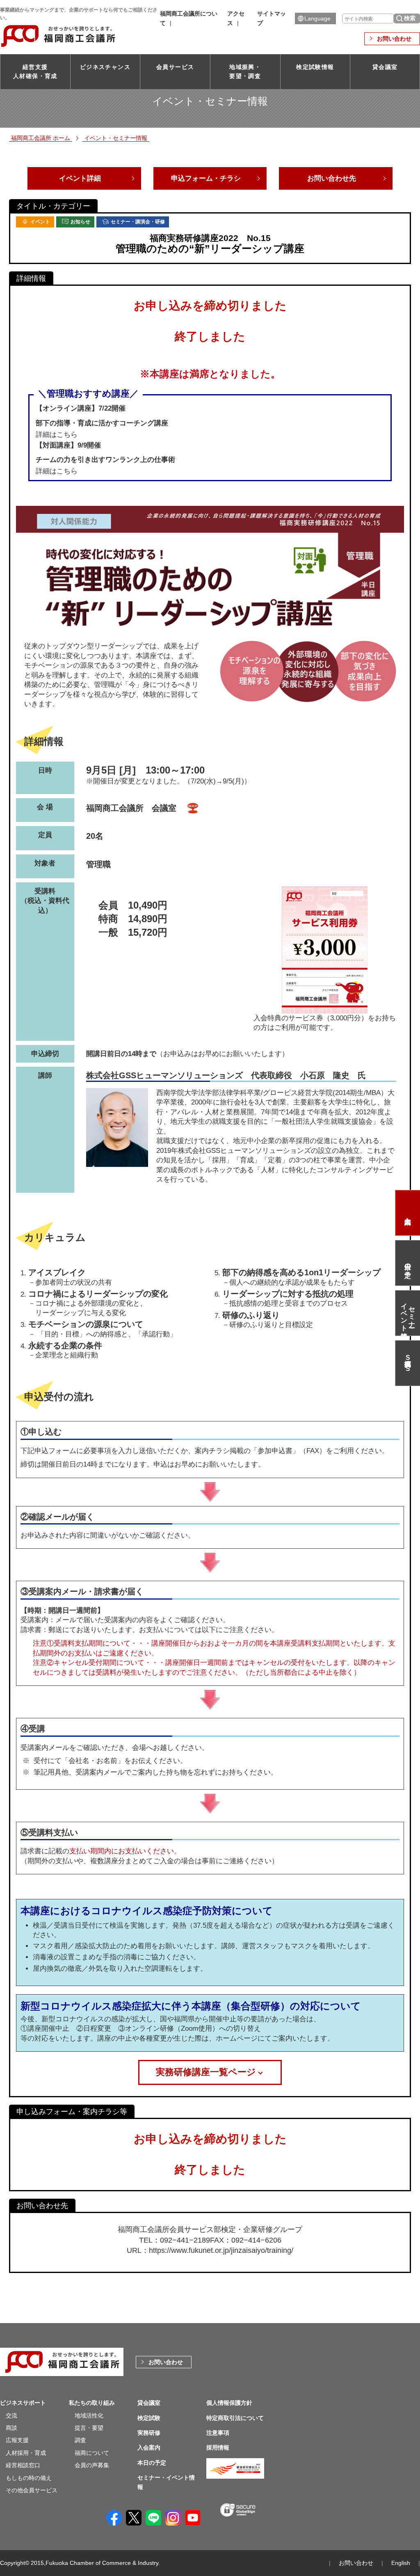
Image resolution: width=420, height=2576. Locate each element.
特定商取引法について (235, 2418)
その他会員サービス (32, 2490)
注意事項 (218, 2433)
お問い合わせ (394, 39)
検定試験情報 (315, 67)
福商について (92, 2453)
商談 (11, 2428)
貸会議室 (385, 67)
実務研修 (149, 2433)
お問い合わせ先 (332, 178)
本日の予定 (408, 1263)
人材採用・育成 (26, 2453)
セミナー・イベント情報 (408, 1313)
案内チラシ (212, 1451)
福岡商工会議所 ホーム (41, 138)
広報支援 (17, 2440)
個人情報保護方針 (229, 2403)
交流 (11, 2415)
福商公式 (408, 1363)
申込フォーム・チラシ (206, 178)
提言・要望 (89, 2428)
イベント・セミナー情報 (116, 138)
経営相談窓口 (23, 2465)
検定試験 (149, 2418)
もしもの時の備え (29, 2478)
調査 (80, 2440)
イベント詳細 (80, 178)
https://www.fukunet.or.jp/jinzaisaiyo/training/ (221, 2250)
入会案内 (408, 1213)
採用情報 (218, 2447)
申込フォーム (55, 1451)
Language (317, 18)
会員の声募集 (92, 2465)
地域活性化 (89, 2415)
